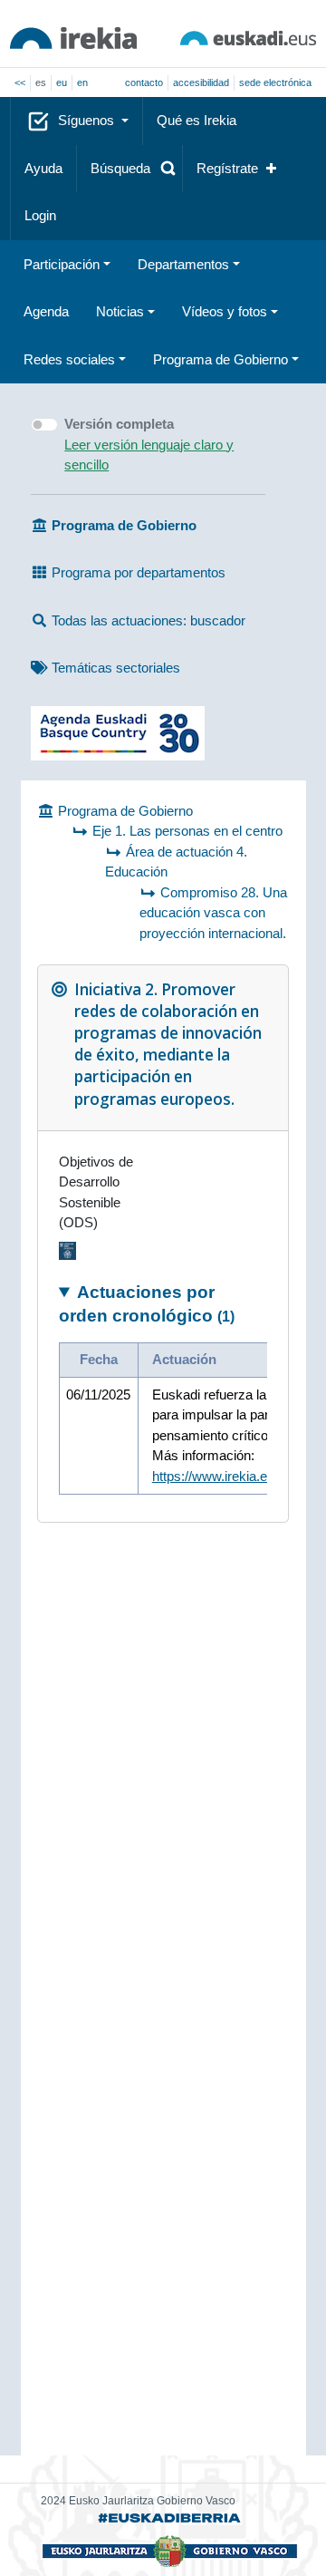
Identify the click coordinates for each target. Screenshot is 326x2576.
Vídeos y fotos (225, 311)
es (41, 82)
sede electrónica (275, 82)
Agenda (46, 311)
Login (40, 215)
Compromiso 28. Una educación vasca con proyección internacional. (213, 913)
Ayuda (43, 168)
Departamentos (183, 264)
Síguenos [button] (88, 120)
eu (62, 82)
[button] (129, 169)
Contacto (144, 82)
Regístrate (227, 168)
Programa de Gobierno (221, 359)
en (82, 82)
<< (20, 82)
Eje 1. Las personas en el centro (187, 831)
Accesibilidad (201, 82)
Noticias (120, 311)
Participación (62, 264)
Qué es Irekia (197, 120)
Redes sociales (69, 359)
